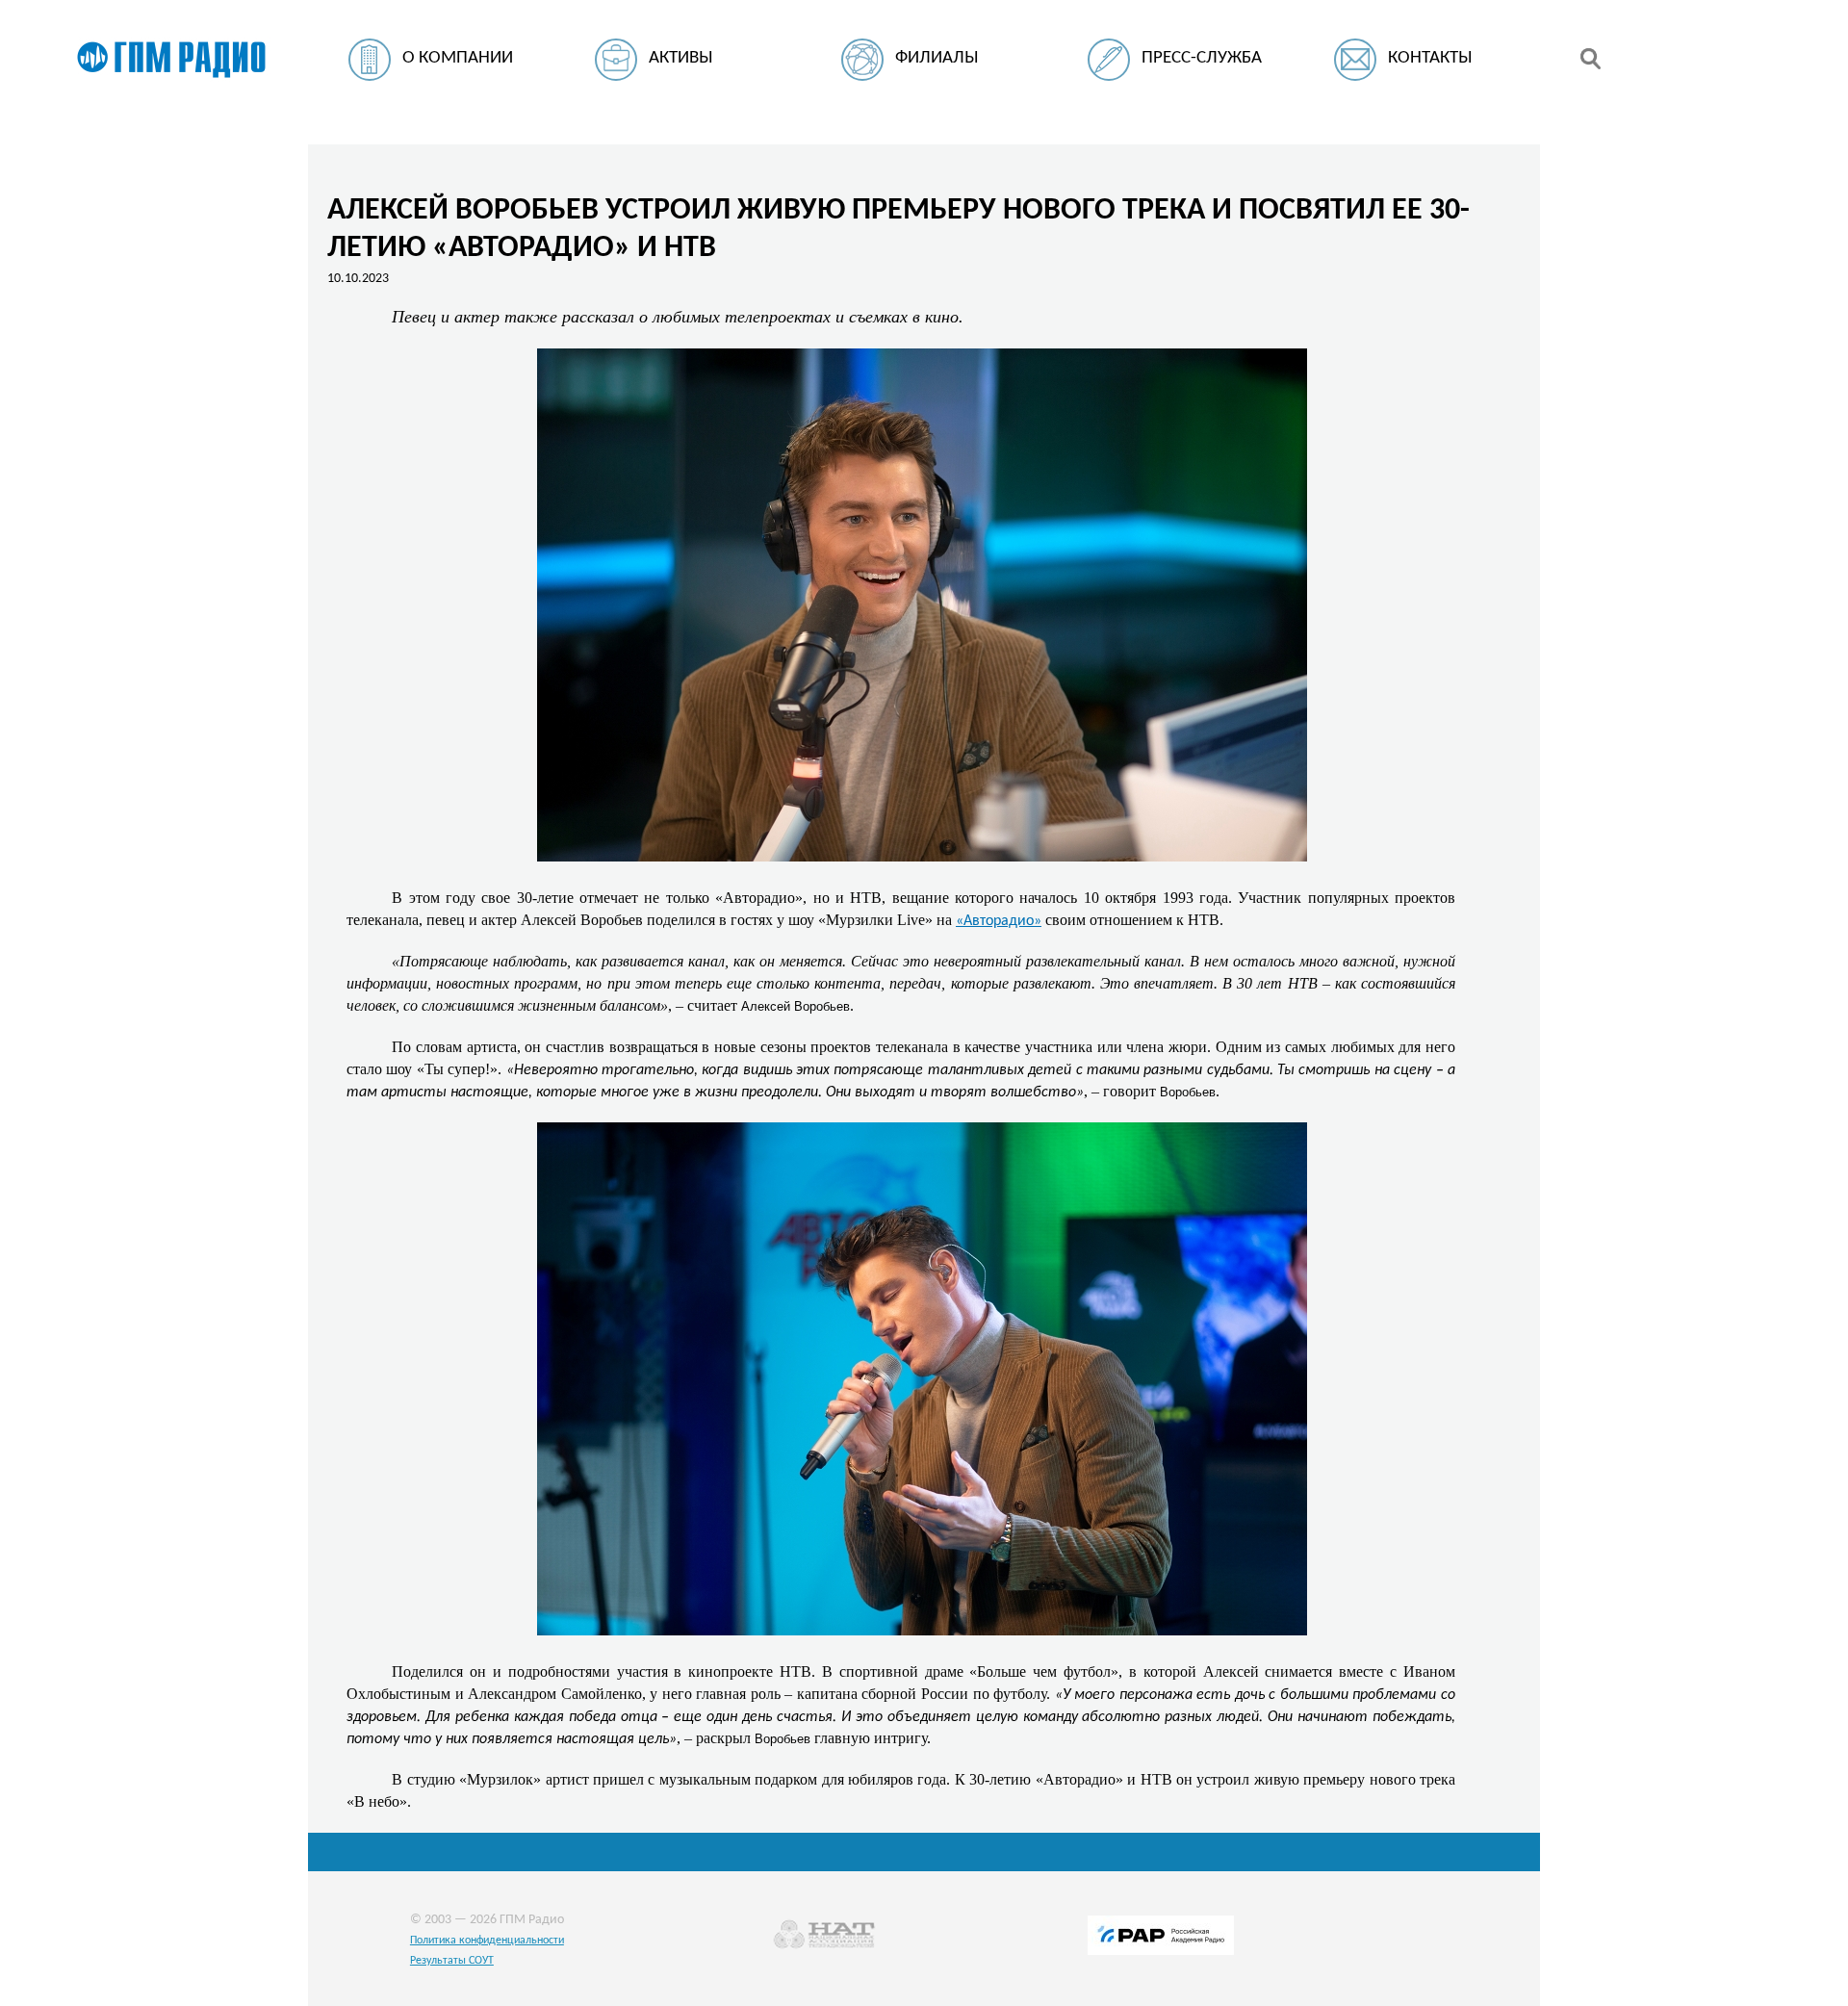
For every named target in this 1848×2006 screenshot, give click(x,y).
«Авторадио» (999, 921)
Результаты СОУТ (452, 1961)
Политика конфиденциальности (487, 1941)
